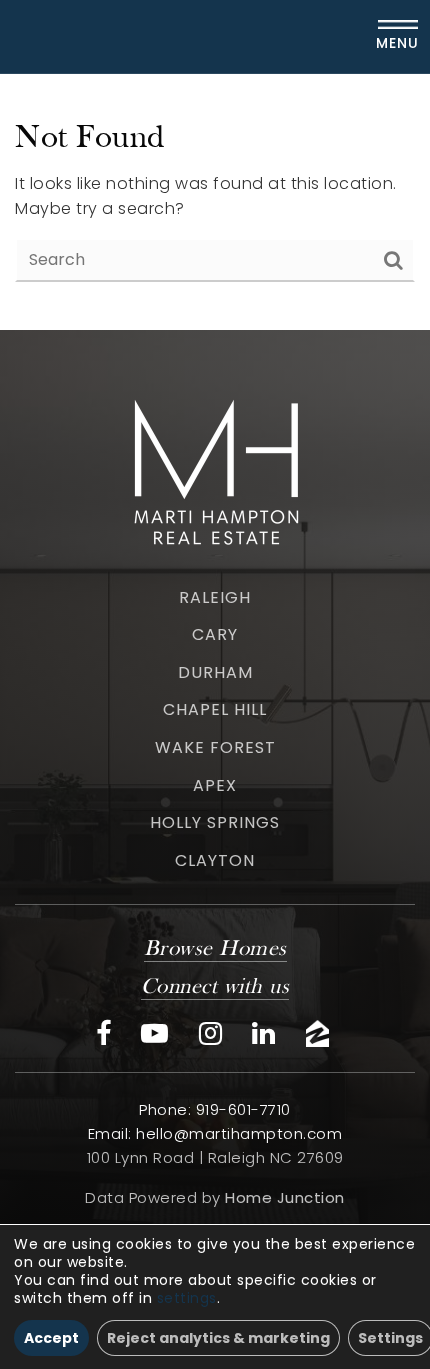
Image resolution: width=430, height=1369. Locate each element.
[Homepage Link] (215, 468)
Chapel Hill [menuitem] (215, 709)
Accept (51, 1338)
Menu (397, 43)
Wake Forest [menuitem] (215, 747)
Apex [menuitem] (215, 785)
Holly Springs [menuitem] (215, 822)
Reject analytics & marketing (218, 1338)
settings (187, 1298)
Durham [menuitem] (215, 672)
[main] (215, 202)
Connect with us (215, 987)
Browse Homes (215, 949)
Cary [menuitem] (215, 634)
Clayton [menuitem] (215, 860)
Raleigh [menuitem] (215, 597)
